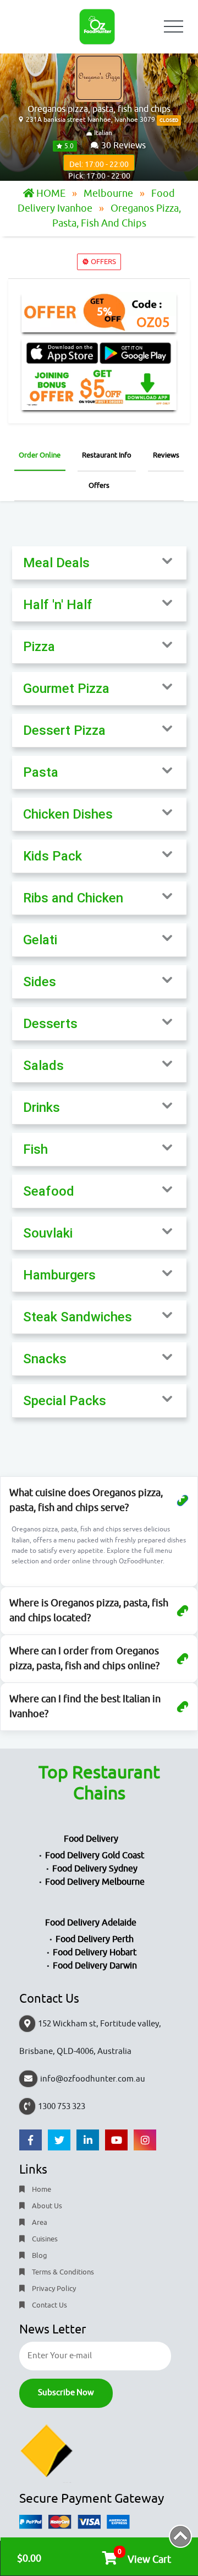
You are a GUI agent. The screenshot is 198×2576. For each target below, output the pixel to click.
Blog (39, 2255)
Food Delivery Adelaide (91, 1923)
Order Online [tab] (40, 455)
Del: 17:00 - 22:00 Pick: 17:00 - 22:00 (99, 165)
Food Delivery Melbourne (95, 1882)
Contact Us (49, 2305)
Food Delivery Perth (95, 1939)
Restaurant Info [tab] (107, 455)
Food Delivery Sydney (95, 1869)
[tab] (99, 563)
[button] (99, 563)
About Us (46, 2206)
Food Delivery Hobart (95, 1953)
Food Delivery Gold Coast (95, 1856)
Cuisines (44, 2239)
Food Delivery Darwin (95, 1966)
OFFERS (103, 262)
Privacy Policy (53, 2289)
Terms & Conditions (62, 2272)
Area (39, 2222)
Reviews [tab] (166, 455)
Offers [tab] (99, 485)
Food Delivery (91, 1839)
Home (41, 2189)
